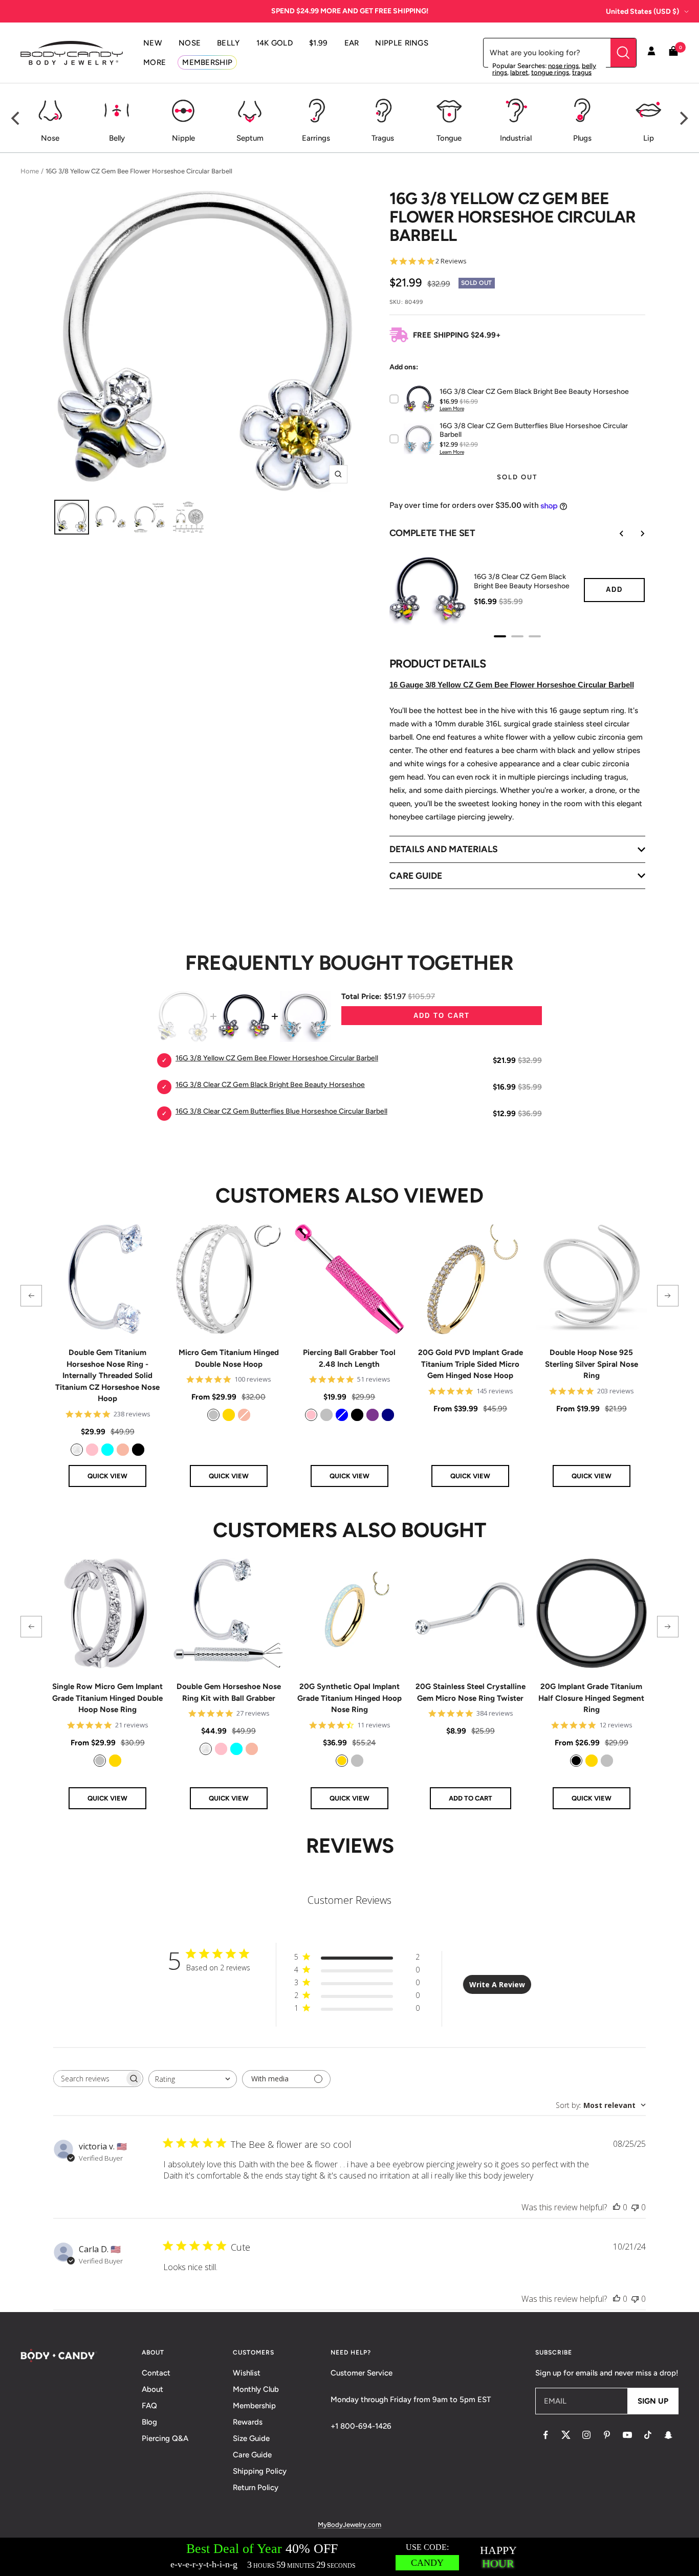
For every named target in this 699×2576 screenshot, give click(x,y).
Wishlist (247, 2373)
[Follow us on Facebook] (545, 2435)
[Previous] (16, 118)
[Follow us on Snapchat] (668, 2435)
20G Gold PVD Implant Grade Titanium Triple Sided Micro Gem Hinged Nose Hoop (471, 1364)
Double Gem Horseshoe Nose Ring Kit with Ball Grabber (229, 1692)
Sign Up (653, 2401)
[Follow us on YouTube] (627, 2435)
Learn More (452, 408)
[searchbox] (89, 2079)
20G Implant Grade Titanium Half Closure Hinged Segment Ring (591, 1698)
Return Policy (256, 2488)
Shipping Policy (260, 2471)
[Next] (683, 118)
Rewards (248, 2422)
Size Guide (251, 2438)
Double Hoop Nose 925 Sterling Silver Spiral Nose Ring (592, 1364)
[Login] (651, 53)
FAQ (149, 2406)
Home (30, 171)
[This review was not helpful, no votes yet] (635, 2207)
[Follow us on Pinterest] (607, 2435)
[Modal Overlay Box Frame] (349, 2557)
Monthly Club (256, 2389)
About (152, 2389)
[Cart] (673, 53)
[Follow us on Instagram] (586, 2435)
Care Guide (252, 2455)
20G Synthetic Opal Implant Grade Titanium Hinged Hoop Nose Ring (349, 1698)
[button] (31, 1296)
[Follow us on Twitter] (566, 2435)
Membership (254, 2406)
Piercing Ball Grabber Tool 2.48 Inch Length (349, 1358)
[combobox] (193, 2079)
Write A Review (497, 1984)
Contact (156, 2373)
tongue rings (550, 72)
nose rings (563, 66)
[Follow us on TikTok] (648, 2435)
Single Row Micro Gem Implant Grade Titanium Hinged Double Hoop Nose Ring (107, 1698)
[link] (77, 1450)
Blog (149, 2422)
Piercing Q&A (165, 2438)
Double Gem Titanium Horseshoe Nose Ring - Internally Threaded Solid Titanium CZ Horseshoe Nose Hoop (107, 1375)
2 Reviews (451, 261)
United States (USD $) (642, 12)
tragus (582, 72)
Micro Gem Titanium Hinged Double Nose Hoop (229, 1358)
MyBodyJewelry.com (349, 2525)
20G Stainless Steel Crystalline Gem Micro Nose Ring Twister (471, 1692)
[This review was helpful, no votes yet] (617, 2207)
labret (519, 72)
